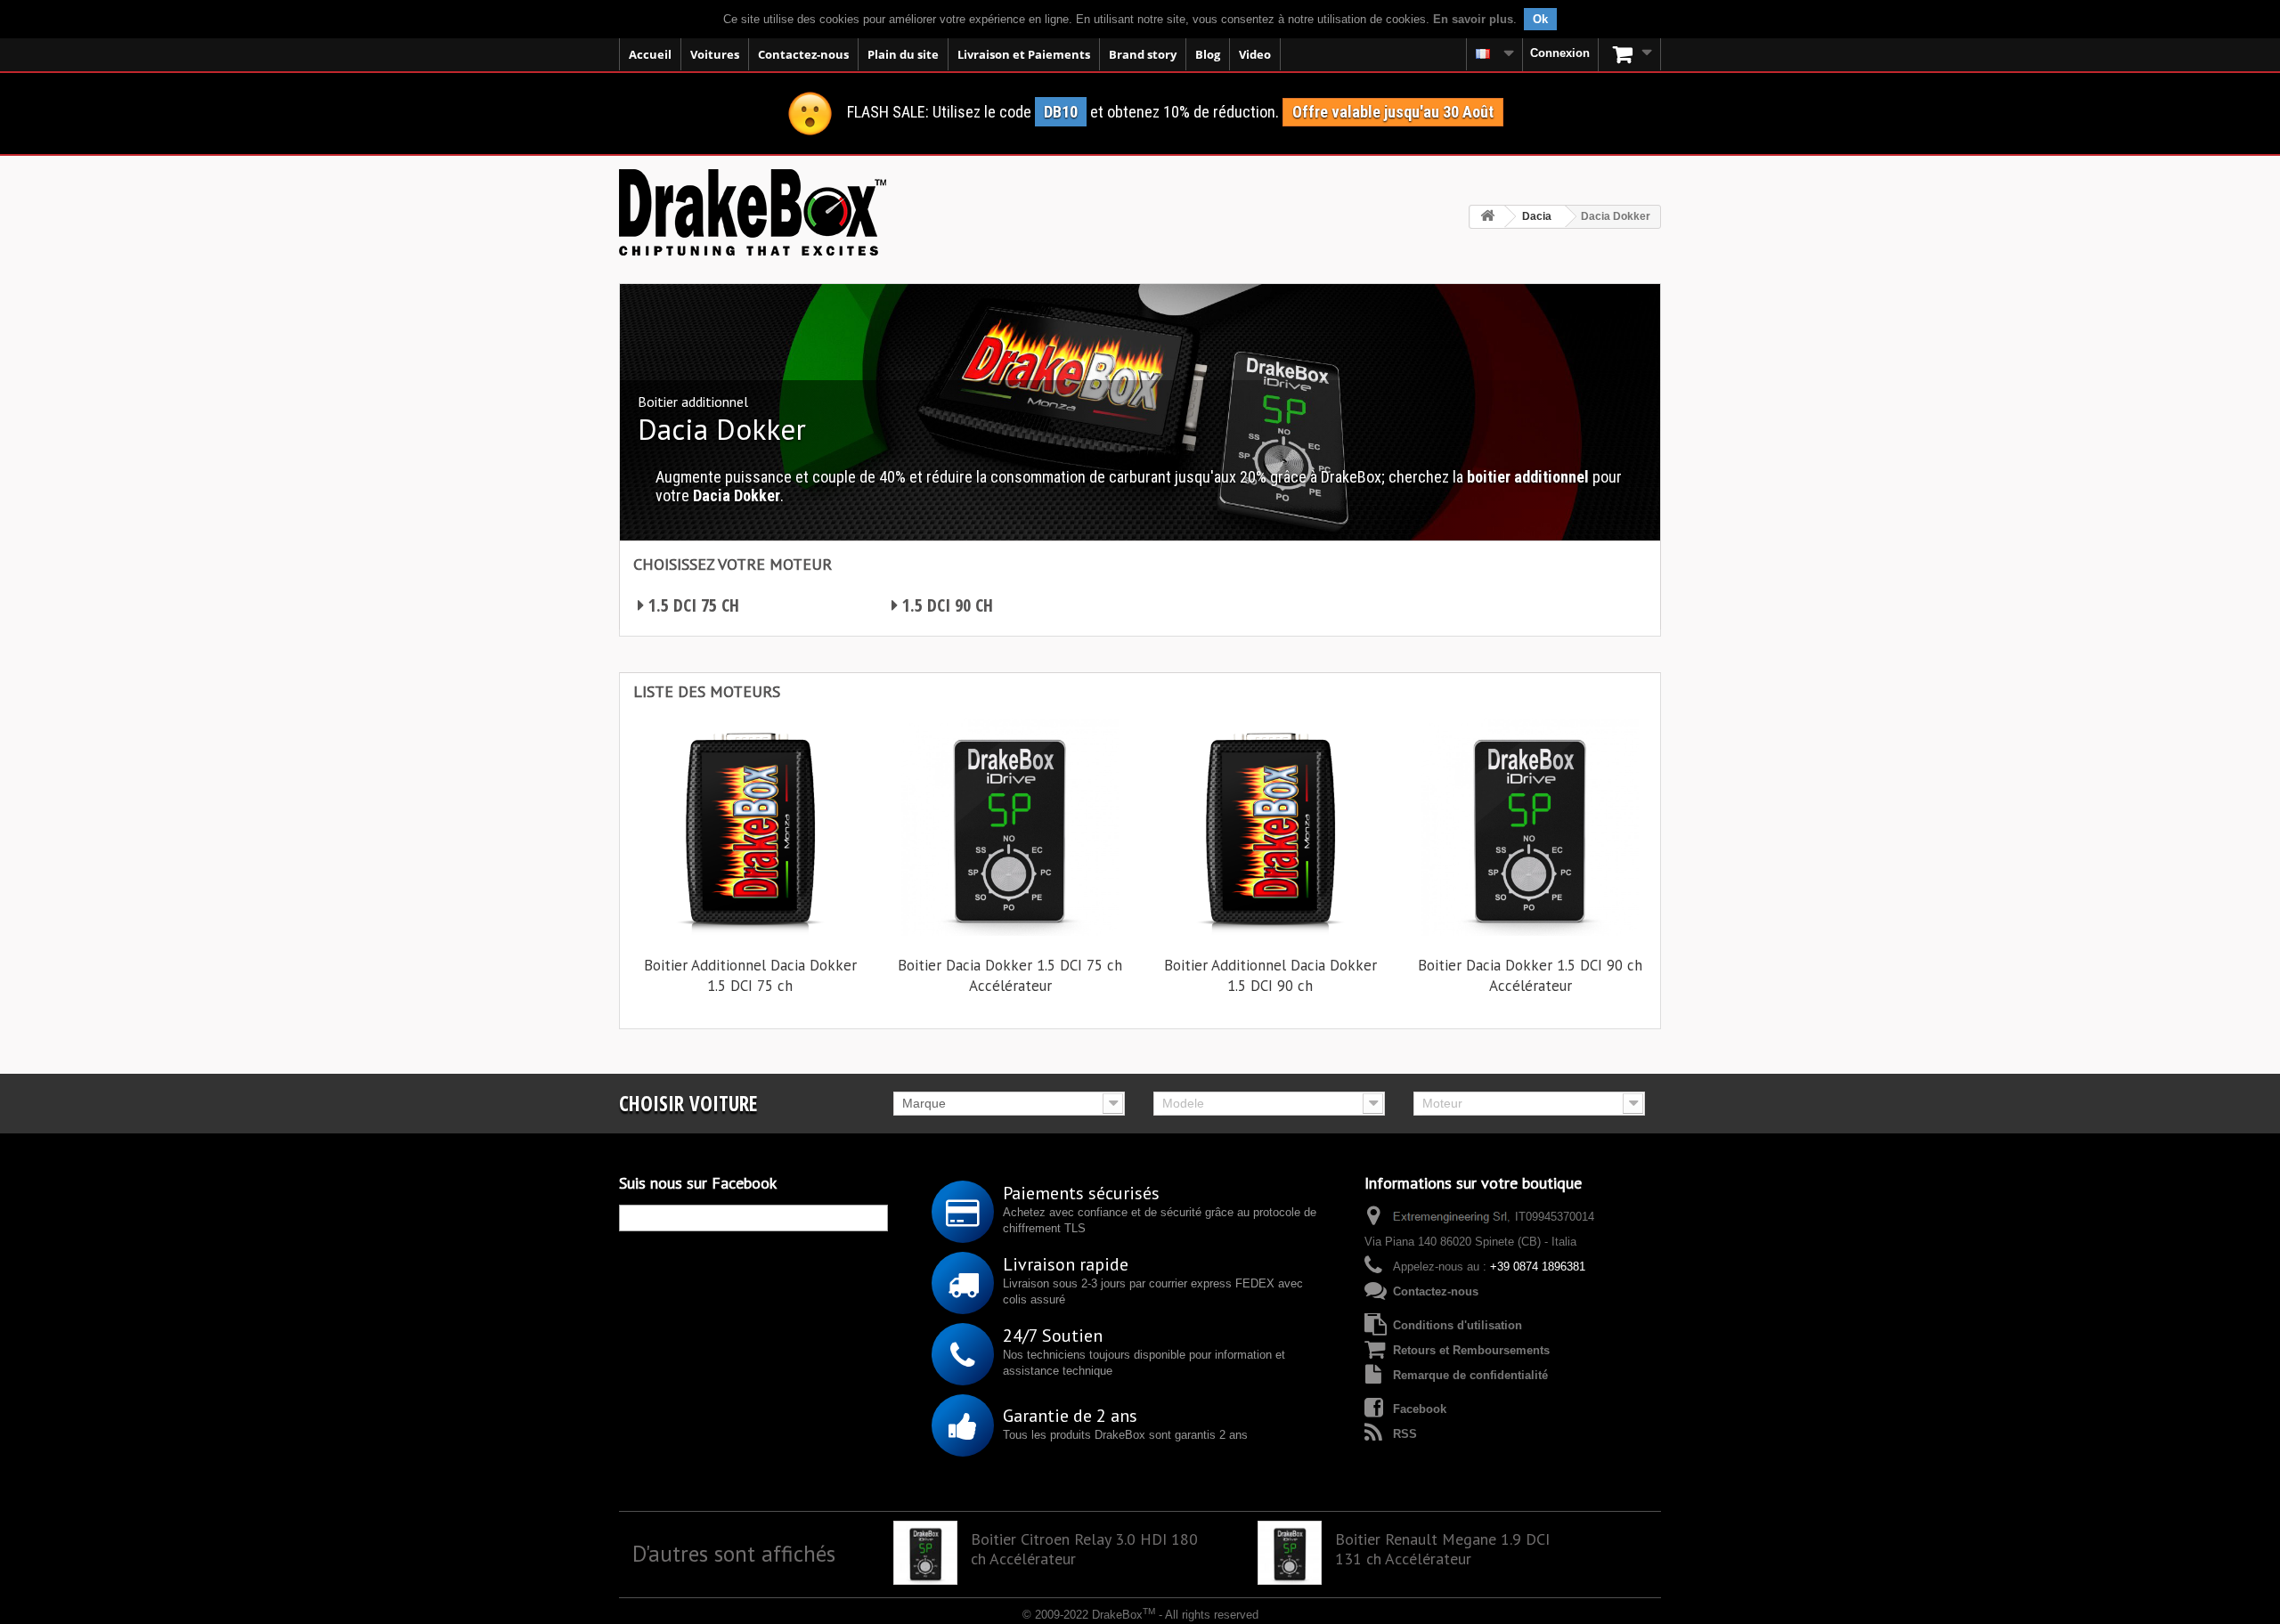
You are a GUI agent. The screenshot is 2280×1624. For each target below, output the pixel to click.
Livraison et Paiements (1024, 54)
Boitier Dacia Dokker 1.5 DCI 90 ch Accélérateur (1530, 975)
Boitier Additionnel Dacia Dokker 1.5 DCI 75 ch (750, 975)
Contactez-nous (803, 54)
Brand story (1143, 54)
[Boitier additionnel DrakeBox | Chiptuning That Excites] (753, 212)
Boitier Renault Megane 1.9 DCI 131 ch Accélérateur (1442, 1549)
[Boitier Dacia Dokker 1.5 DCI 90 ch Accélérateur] (1530, 827)
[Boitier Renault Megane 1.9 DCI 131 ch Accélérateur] (1290, 1553)
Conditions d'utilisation (1458, 1325)
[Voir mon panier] (1630, 54)
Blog (1208, 54)
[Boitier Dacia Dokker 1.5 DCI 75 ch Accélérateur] (1010, 827)
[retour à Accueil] (1487, 217)
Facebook (1420, 1409)
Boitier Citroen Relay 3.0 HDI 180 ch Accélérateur (1084, 1549)
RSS (1405, 1434)
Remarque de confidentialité (1470, 1375)
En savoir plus (1473, 19)
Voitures (715, 54)
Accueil (650, 54)
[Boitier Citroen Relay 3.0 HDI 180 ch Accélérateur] (925, 1553)
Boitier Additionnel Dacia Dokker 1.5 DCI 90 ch (1270, 975)
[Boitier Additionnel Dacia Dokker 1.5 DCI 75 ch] (750, 827)
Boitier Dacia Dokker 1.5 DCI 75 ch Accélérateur (1010, 975)
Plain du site (903, 54)
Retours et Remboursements (1471, 1350)
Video (1255, 54)
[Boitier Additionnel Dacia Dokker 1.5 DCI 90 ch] (1270, 827)
